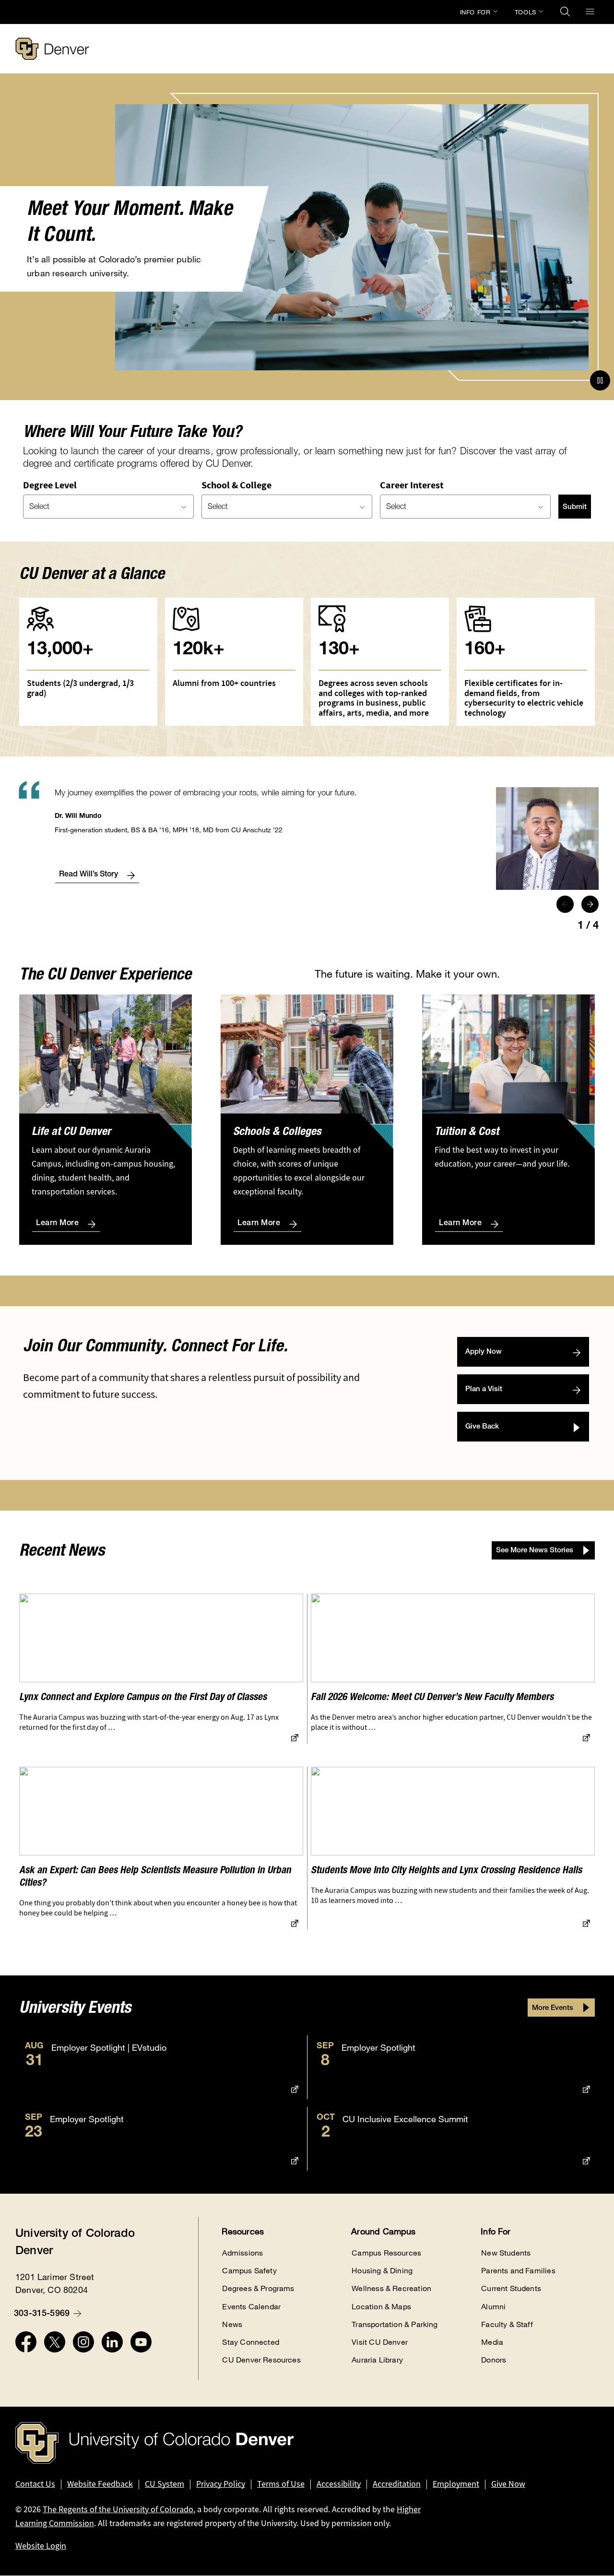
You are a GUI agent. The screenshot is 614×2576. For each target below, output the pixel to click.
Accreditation (397, 2484)
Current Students (511, 2288)
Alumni (493, 2307)
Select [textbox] (39, 508)
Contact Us (35, 2484)
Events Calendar (251, 2307)
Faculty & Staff (507, 2324)
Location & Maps (381, 2307)
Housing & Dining (382, 2271)
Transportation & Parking (395, 2324)
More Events (553, 2008)
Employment (456, 2484)
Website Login (41, 2546)
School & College (236, 485)
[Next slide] (590, 904)
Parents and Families (518, 2271)
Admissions (242, 2253)
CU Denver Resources (261, 2360)
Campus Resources (386, 2253)
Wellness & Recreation (391, 2288)
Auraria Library (377, 2360)
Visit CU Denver (380, 2342)
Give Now (508, 2484)
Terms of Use (281, 2484)
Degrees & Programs (258, 2288)
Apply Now (484, 1352)
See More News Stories (535, 1551)
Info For (475, 12)
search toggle (565, 12)
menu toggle (590, 12)
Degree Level (50, 485)
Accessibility (339, 2484)
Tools (525, 12)
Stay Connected (251, 2342)
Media (492, 2342)
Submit (575, 507)
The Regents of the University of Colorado (118, 2509)
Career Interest (412, 485)
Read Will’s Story (89, 875)
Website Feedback (100, 2484)
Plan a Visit (484, 1389)
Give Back (482, 1427)
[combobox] (108, 507)
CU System (165, 2484)
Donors (494, 2360)
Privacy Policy (221, 2484)
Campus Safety (249, 2271)
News (232, 2324)
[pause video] (600, 380)
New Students (506, 2253)
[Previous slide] (565, 904)
